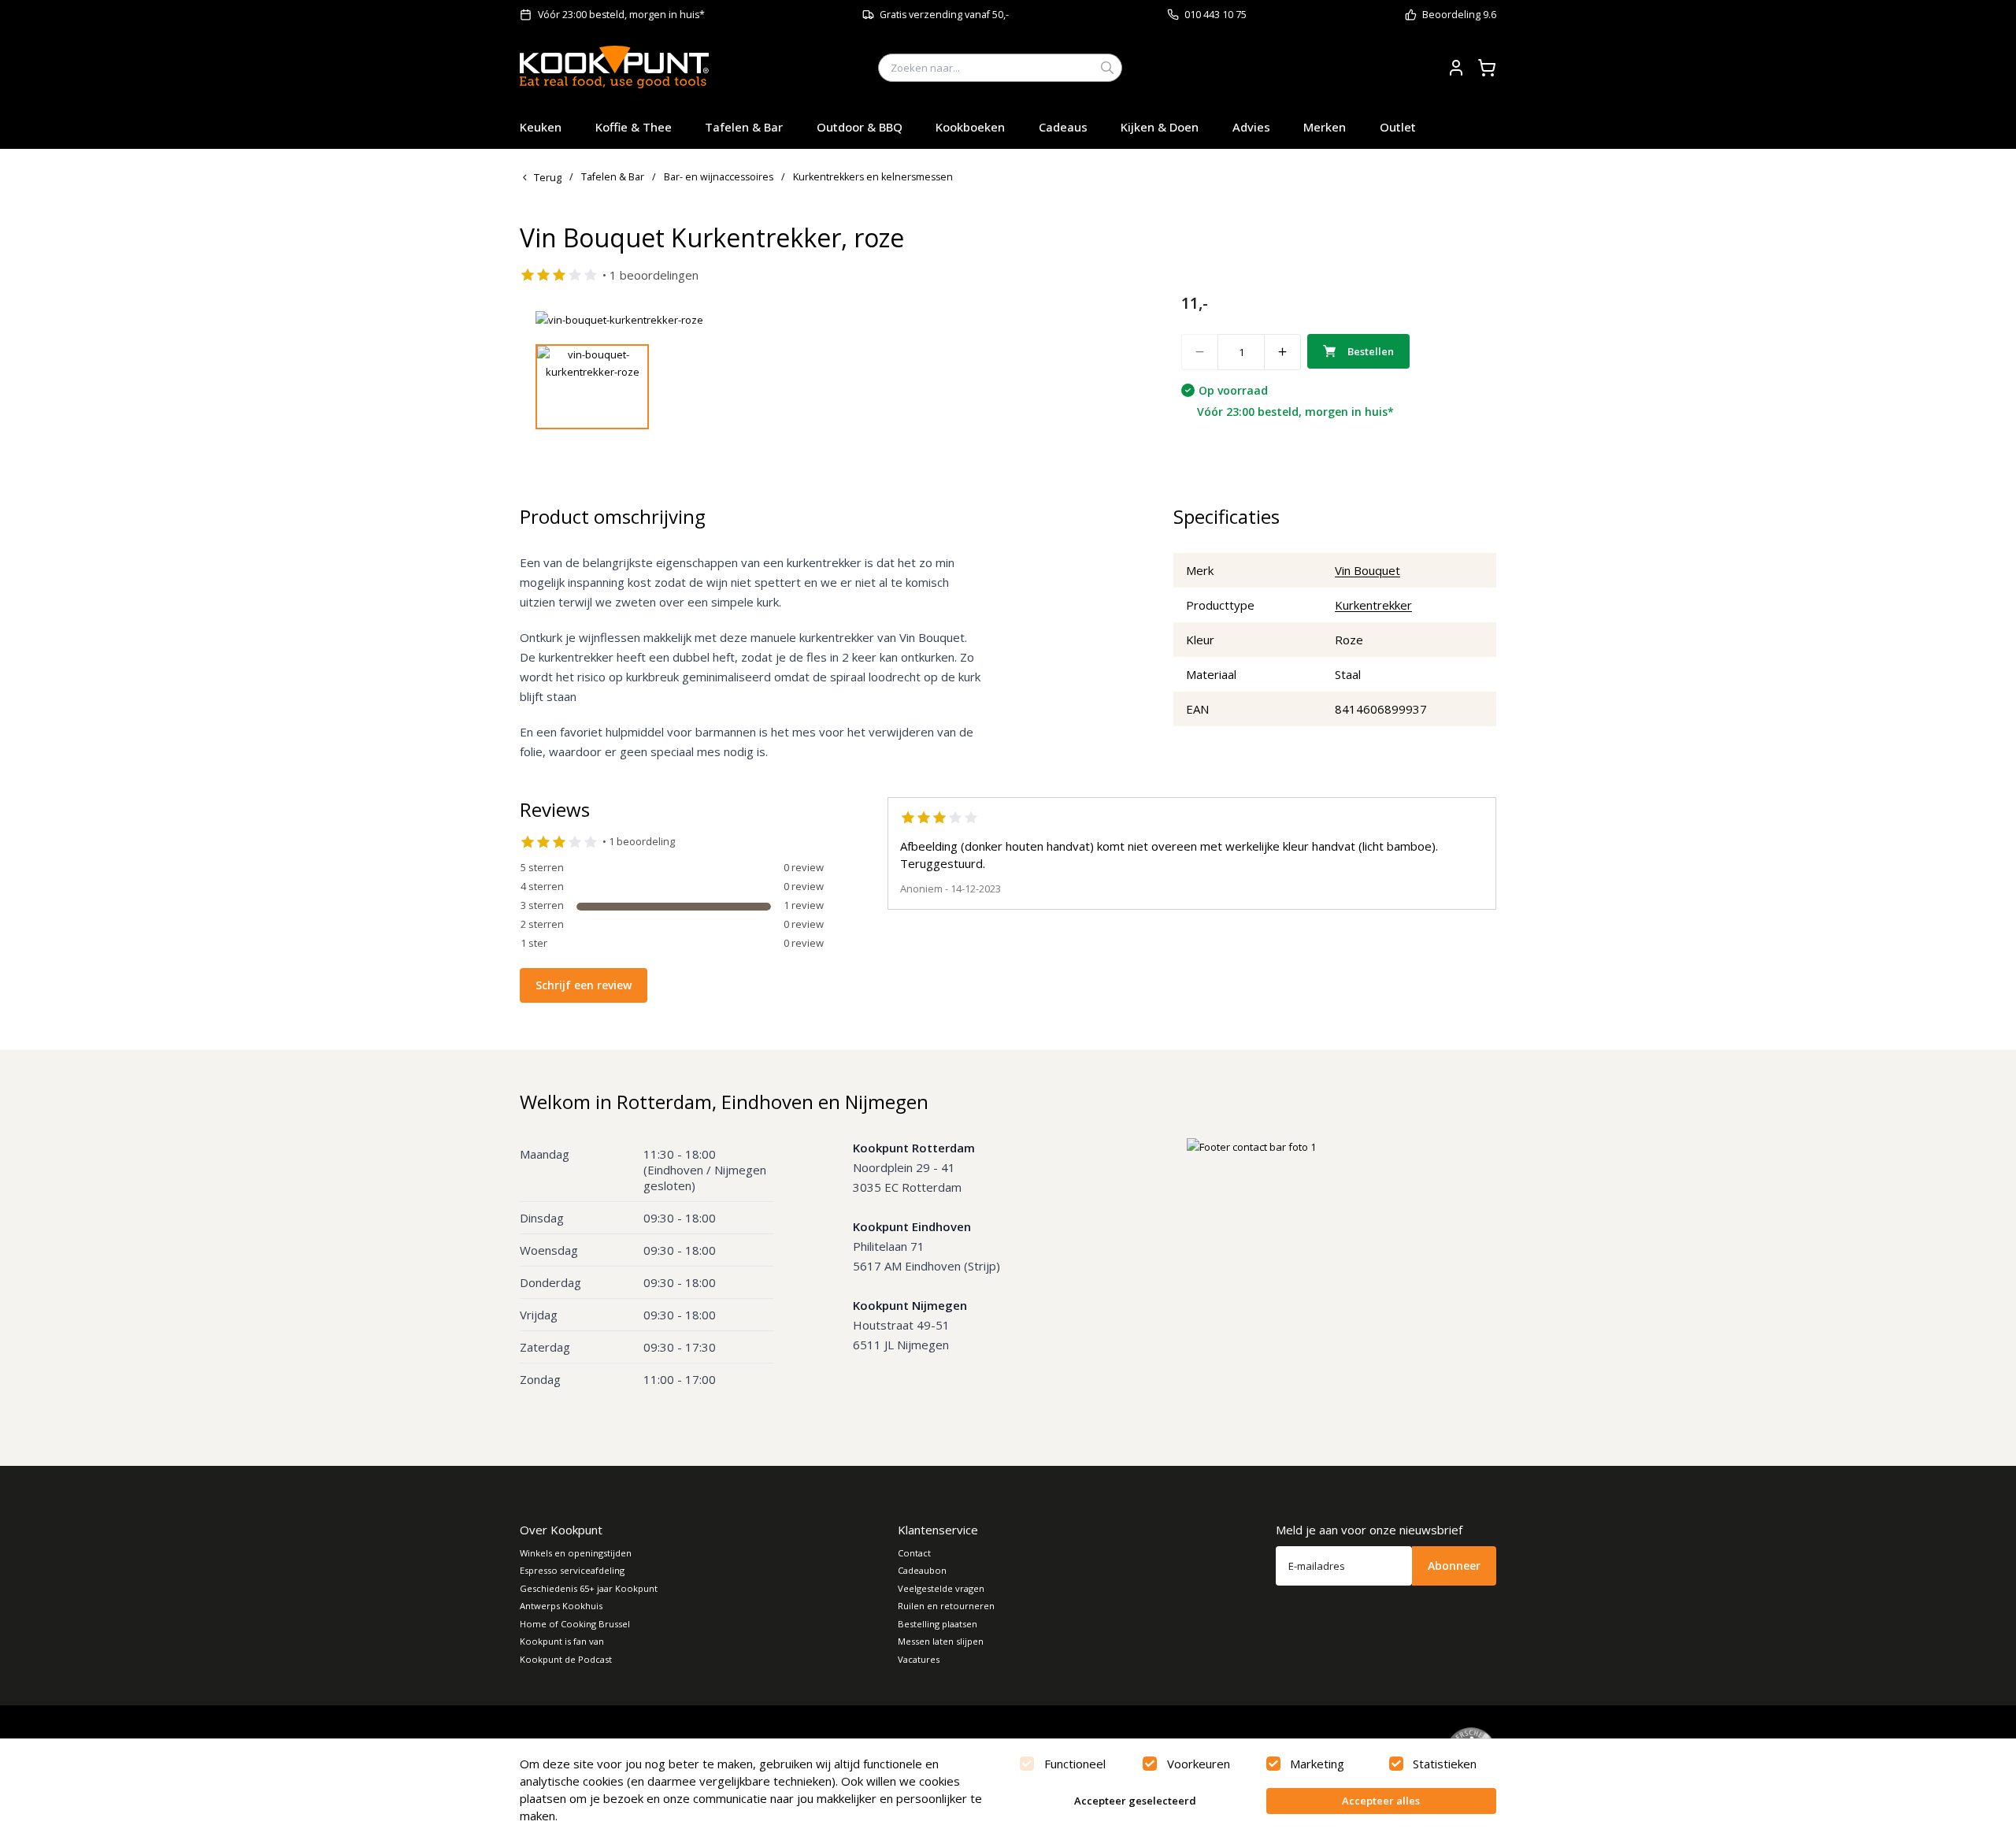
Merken (1325, 127)
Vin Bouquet (1367, 570)
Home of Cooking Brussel (575, 1624)
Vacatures (919, 1659)
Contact (914, 1553)
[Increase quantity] (1283, 352)
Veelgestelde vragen (941, 1588)
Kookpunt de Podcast (566, 1659)
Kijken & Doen (1160, 127)
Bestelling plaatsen (938, 1624)
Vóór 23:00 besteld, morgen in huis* (621, 15)
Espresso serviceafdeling (572, 1570)
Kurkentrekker (1373, 605)
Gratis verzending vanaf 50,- (944, 15)
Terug (548, 177)
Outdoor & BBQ (860, 127)
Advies (1251, 127)
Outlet (1398, 127)
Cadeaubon (922, 1570)
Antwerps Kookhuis (561, 1606)
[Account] (1456, 68)
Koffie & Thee (634, 127)
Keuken (541, 127)
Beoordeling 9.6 (1459, 15)
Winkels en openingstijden (576, 1553)
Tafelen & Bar (744, 127)
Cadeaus (1063, 127)
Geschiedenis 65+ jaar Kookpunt (589, 1588)
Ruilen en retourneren (946, 1606)
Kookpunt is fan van (562, 1641)
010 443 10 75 (1216, 15)
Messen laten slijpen (941, 1641)
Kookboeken (970, 127)
